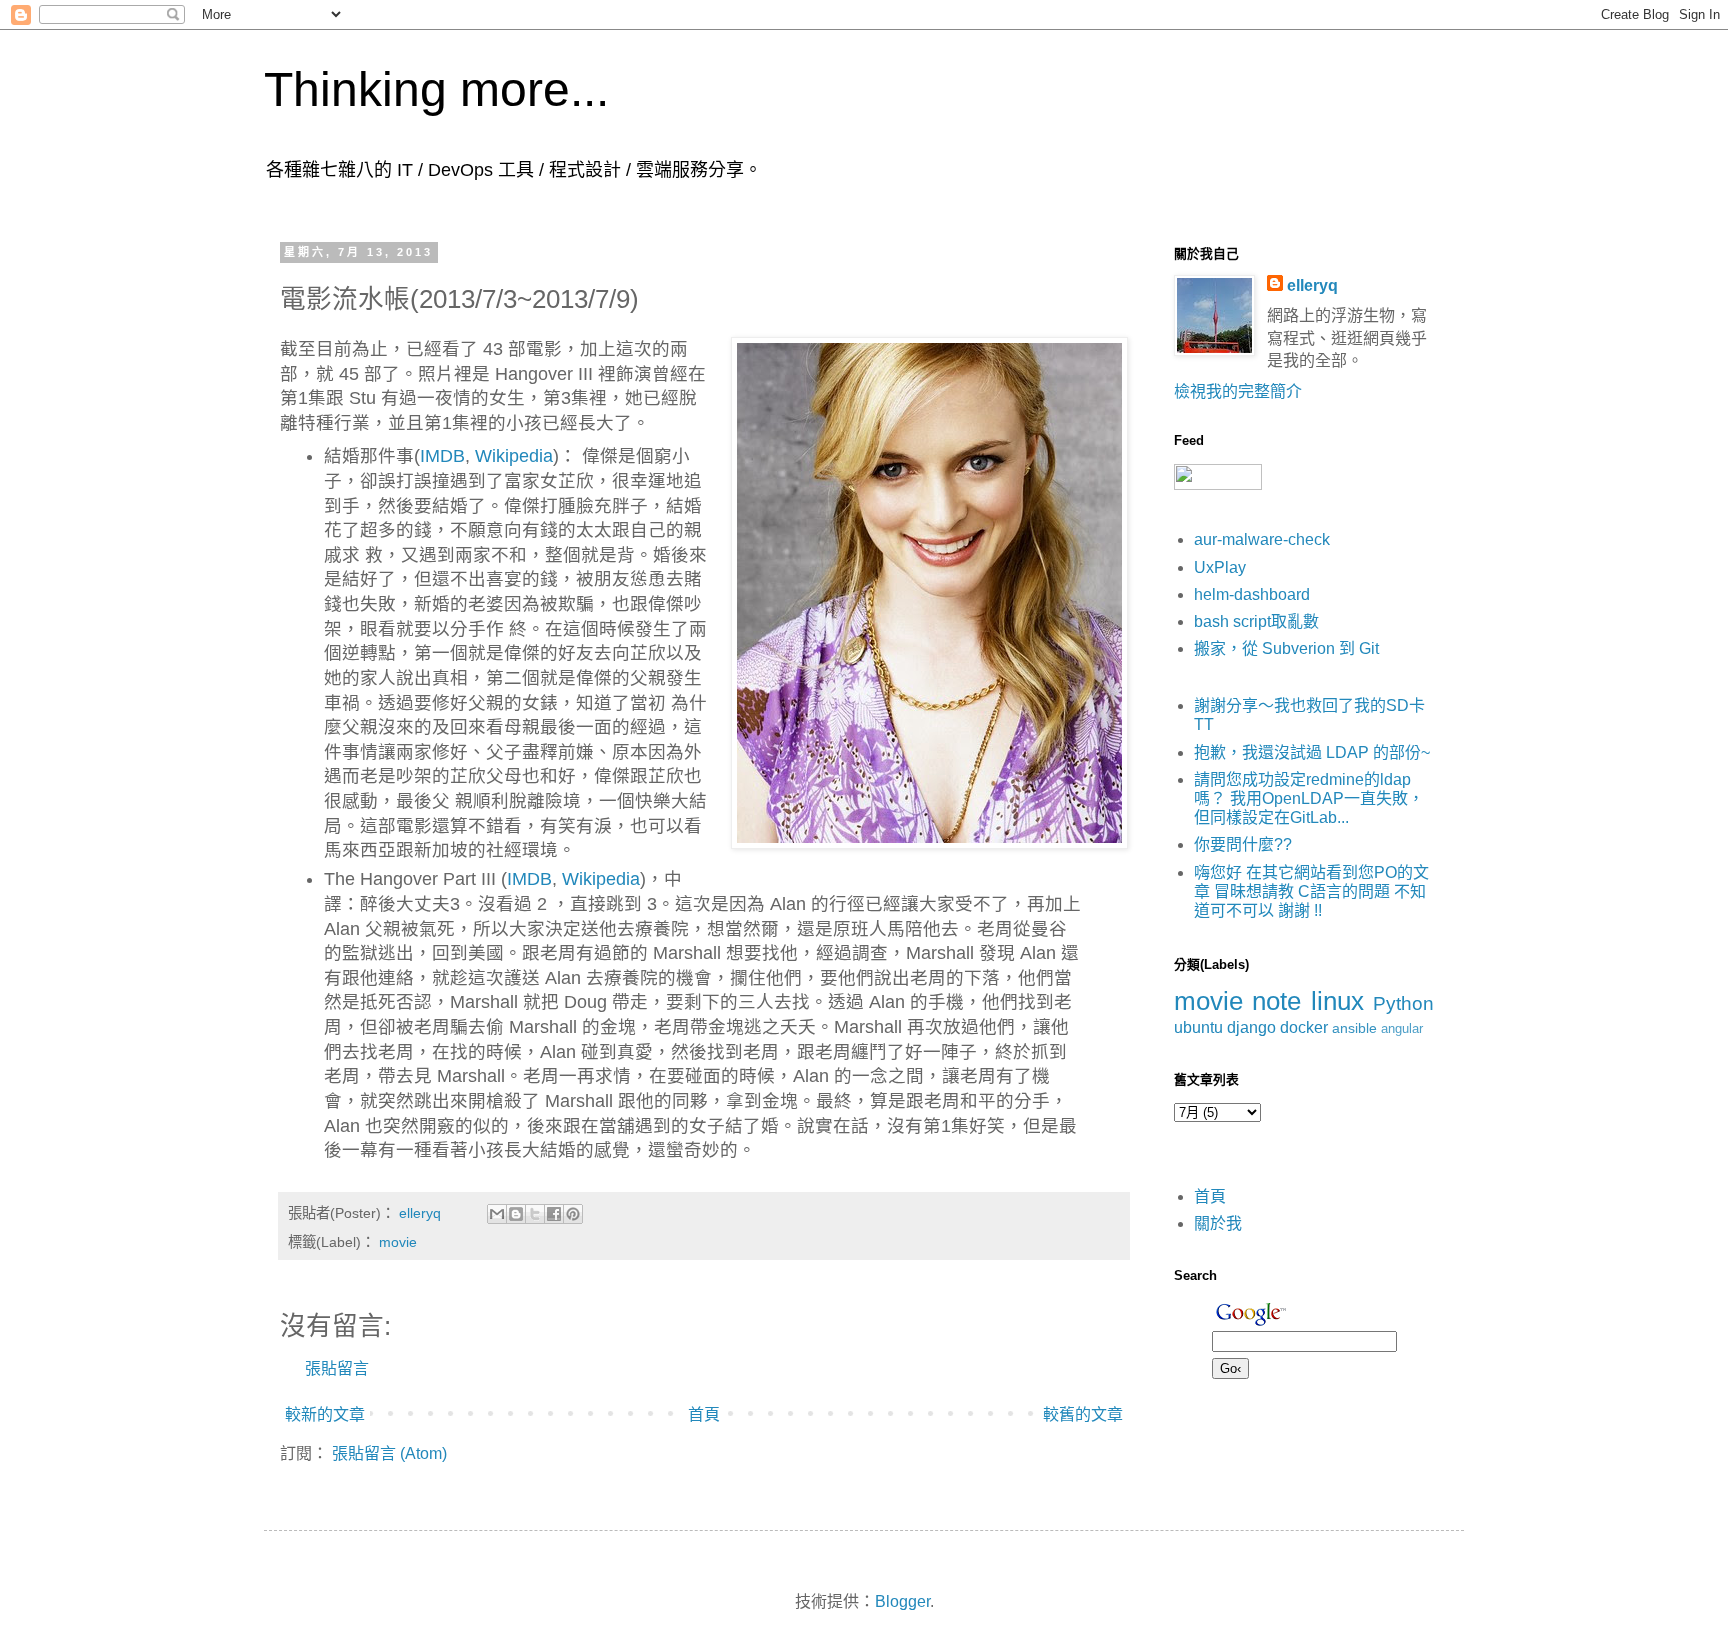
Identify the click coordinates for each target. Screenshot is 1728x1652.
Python (1403, 1003)
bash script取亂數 (1256, 621)
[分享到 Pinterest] (573, 1214)
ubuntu (1198, 1027)
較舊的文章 (1083, 1414)
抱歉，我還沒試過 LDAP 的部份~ (1312, 752)
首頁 (704, 1414)
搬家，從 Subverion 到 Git (1286, 648)
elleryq (1312, 285)
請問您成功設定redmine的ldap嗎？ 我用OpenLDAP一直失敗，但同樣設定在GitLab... (1309, 798)
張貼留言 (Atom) (389, 1453)
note (1276, 1001)
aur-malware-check (1262, 539)
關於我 (1218, 1223)
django (1251, 1027)
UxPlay (1220, 567)
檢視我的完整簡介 (1238, 391)
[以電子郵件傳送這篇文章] (497, 1214)
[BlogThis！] (516, 1214)
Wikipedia (514, 456)
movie (398, 1242)
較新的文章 (325, 1414)
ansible (1354, 1028)
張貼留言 (337, 1368)
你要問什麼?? (1243, 844)
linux (1337, 1001)
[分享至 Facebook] (554, 1214)
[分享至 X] (535, 1214)
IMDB (442, 456)
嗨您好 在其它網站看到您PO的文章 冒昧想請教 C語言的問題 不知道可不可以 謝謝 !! (1311, 891)
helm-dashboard (1252, 594)
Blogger (902, 1601)
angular (1402, 1028)
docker (1304, 1027)
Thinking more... (436, 89)
